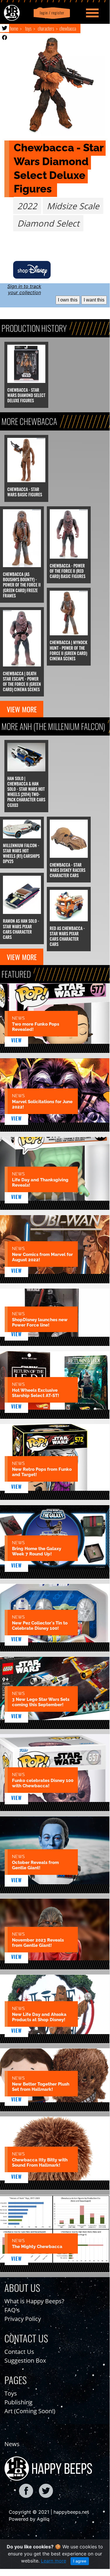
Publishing (18, 2402)
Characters (46, 29)
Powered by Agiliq (29, 2519)
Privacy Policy (23, 2319)
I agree (80, 2561)
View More (22, 709)
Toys (28, 29)
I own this (68, 300)
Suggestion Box (25, 2360)
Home (14, 29)
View (17, 1040)
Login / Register (51, 13)
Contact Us (19, 2352)
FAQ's (12, 2310)
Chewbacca (68, 29)
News (12, 2444)
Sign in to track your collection (24, 289)
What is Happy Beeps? (34, 2301)
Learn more (54, 2561)
